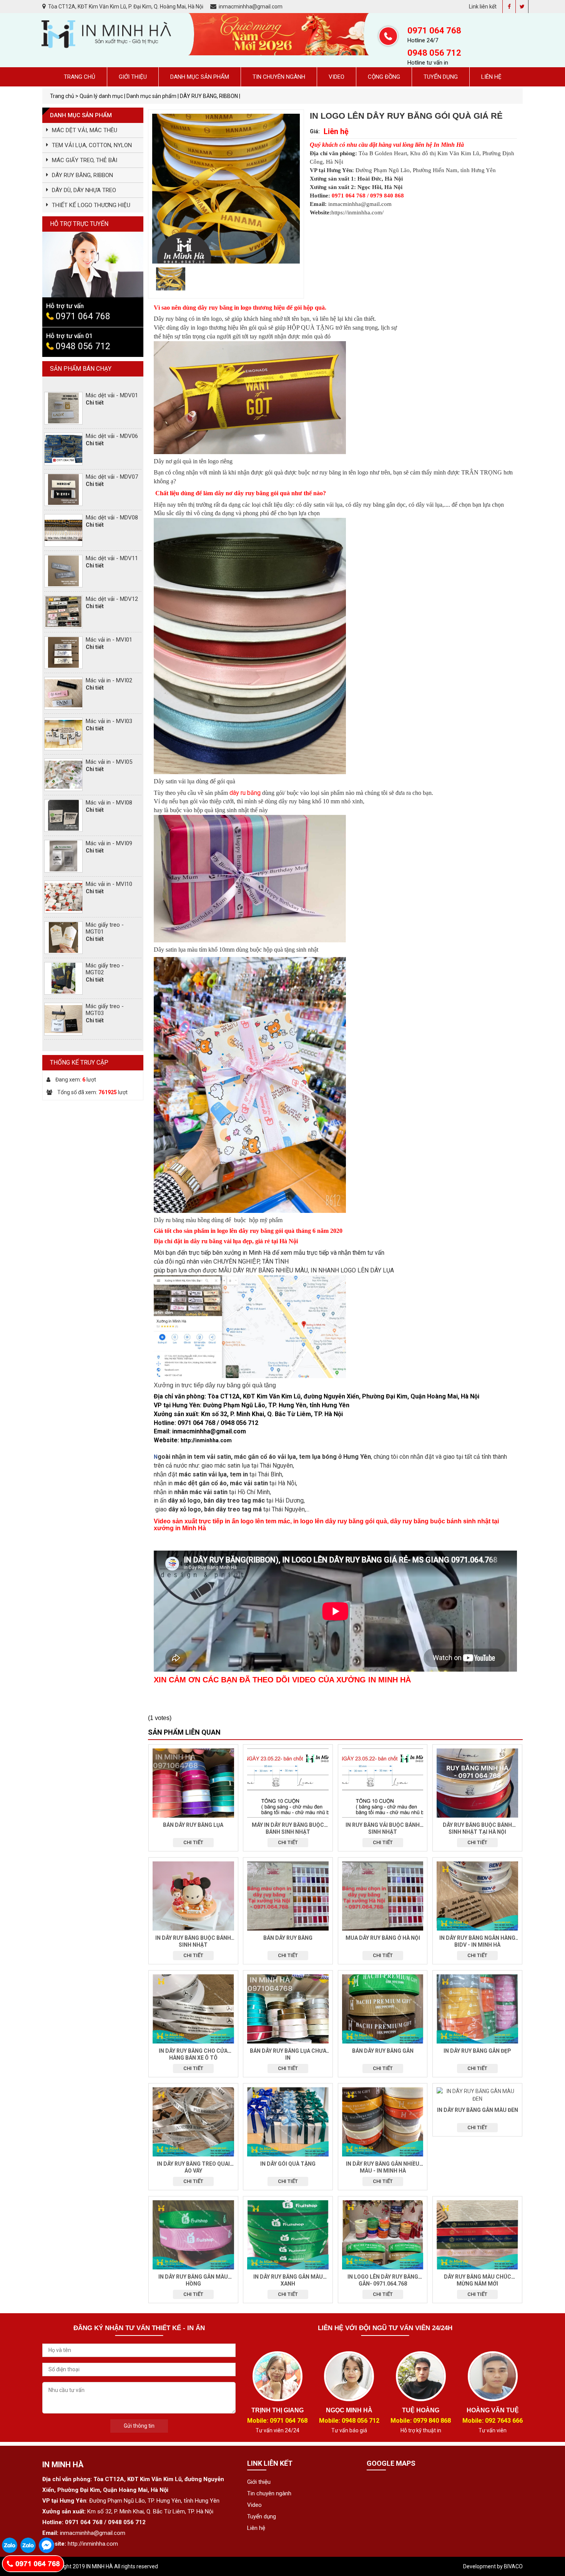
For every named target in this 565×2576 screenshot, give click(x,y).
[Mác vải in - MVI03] (63, 734)
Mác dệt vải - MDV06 (112, 436)
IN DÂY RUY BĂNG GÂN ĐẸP (477, 2051)
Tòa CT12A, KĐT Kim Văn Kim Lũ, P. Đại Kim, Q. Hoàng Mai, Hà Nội (126, 7)
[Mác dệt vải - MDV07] (63, 490)
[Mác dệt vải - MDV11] (63, 571)
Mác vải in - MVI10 (109, 884)
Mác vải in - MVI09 (109, 843)
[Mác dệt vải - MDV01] (63, 408)
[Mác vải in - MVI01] (63, 653)
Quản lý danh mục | (103, 96)
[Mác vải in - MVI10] (63, 897)
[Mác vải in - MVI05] (63, 775)
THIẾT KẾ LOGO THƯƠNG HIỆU (91, 205)
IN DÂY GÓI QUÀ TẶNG (288, 2164)
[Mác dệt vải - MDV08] (63, 530)
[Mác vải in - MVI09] (63, 856)
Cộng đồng (384, 77)
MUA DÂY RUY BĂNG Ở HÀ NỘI (383, 1938)
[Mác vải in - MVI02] (63, 693)
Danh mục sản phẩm (200, 77)
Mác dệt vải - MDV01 (112, 395)
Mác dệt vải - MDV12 (112, 599)
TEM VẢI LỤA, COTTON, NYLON (92, 145)
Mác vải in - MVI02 (109, 680)
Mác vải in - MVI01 (109, 640)
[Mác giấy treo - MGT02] (63, 978)
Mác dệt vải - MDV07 (112, 477)
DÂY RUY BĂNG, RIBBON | (210, 96)
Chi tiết (193, 1842)
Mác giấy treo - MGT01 (105, 928)
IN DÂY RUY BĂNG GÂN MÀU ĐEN (478, 2110)
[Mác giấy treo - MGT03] (63, 1019)
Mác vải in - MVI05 (109, 762)
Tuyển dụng (441, 77)
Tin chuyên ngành (279, 77)
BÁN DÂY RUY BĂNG (288, 1938)
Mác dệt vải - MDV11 (112, 558)
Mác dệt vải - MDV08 (112, 518)
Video (337, 77)
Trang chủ (80, 77)
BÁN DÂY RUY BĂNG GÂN (383, 2051)
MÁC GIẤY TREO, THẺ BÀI (85, 160)
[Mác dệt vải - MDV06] (63, 449)
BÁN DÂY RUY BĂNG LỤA (193, 1825)
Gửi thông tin (139, 2426)
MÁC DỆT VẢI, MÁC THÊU (85, 130)
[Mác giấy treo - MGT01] (63, 938)
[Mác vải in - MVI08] (63, 815)
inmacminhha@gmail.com (250, 7)
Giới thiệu (133, 77)
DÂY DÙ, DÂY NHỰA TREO (84, 190)
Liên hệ (491, 77)
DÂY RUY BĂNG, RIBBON (82, 175)
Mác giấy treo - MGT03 (105, 1010)
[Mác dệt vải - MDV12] (63, 612)
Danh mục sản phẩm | (153, 96)
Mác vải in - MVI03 (109, 721)
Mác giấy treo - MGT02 (105, 969)
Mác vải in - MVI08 (109, 803)
